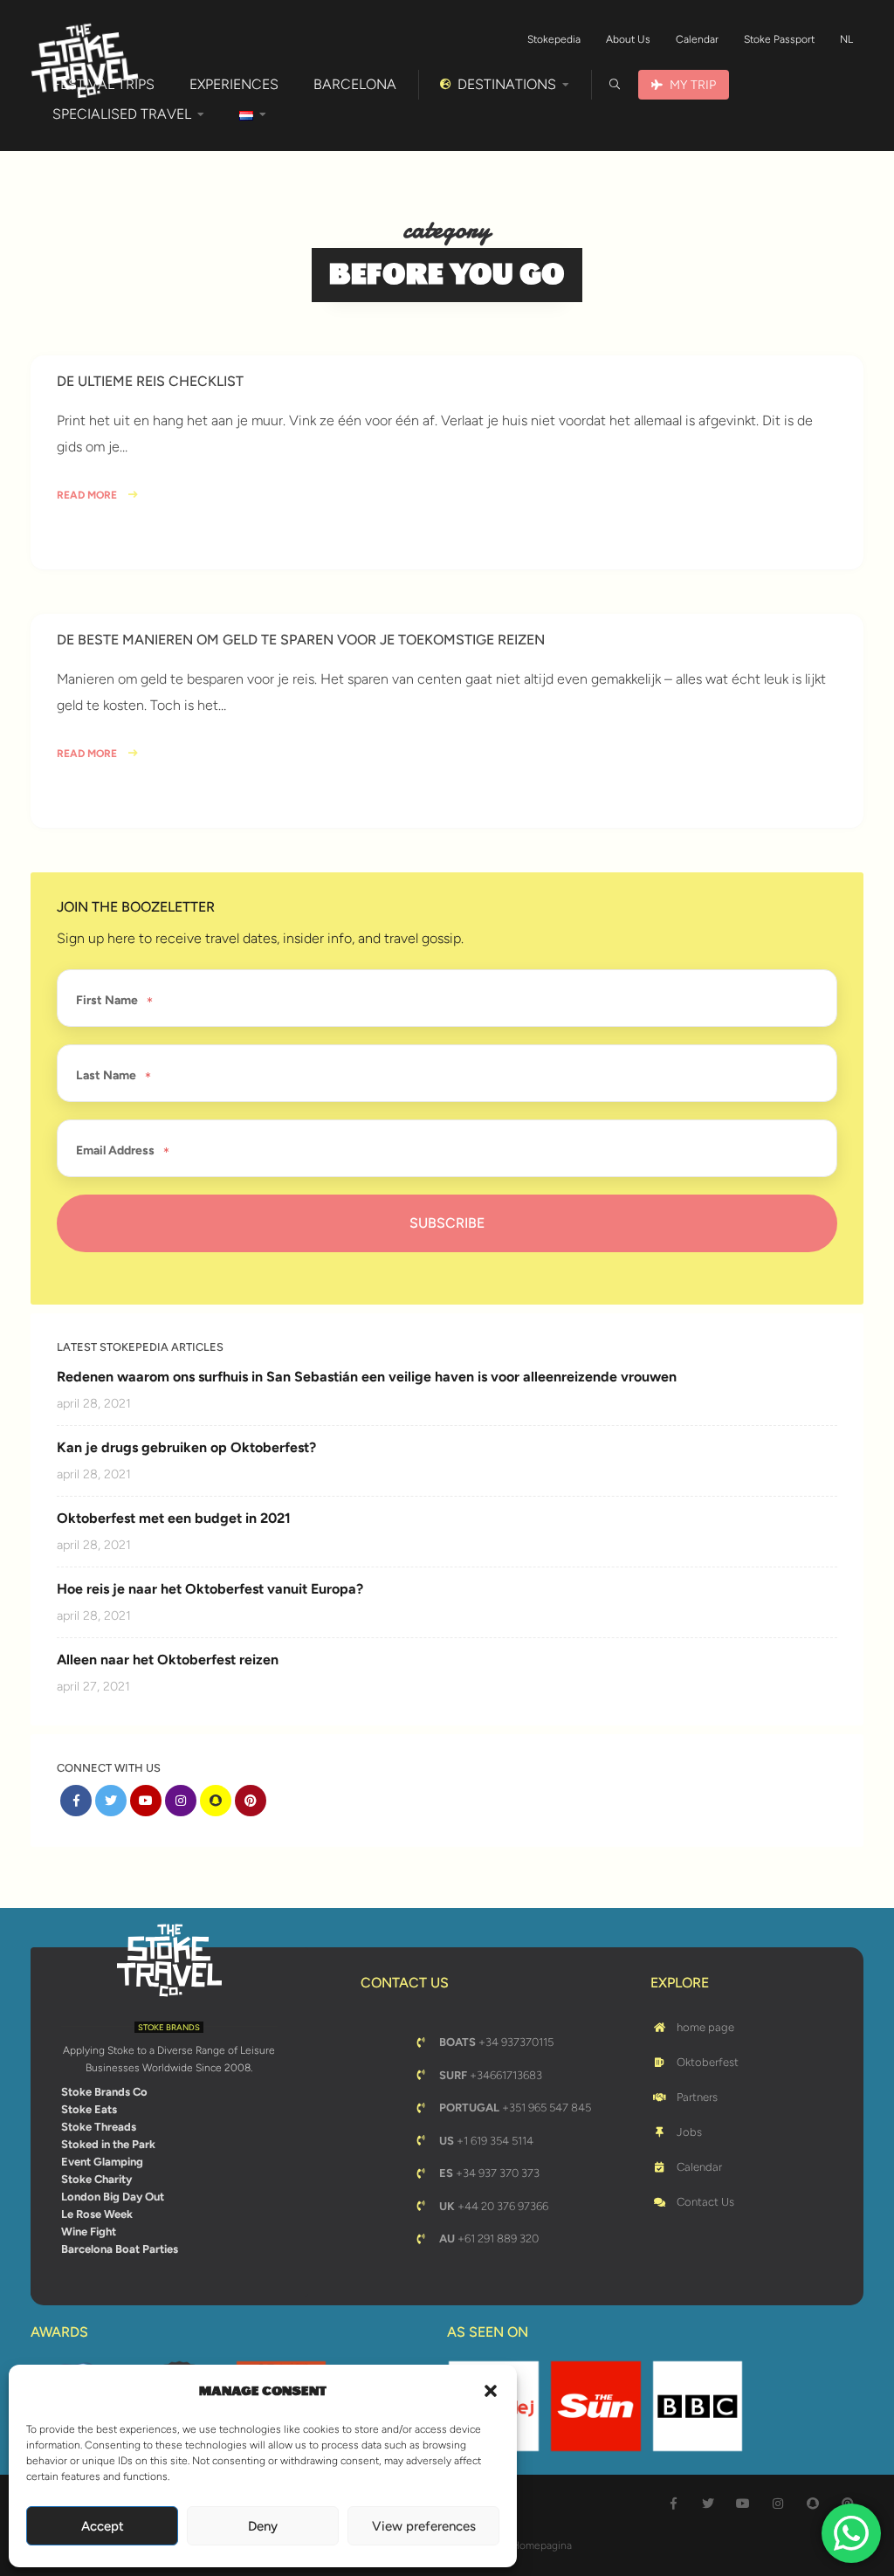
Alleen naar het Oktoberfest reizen (168, 1660)
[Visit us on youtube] (146, 1801)
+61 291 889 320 (489, 2239)
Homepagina (542, 2545)
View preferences (424, 2526)
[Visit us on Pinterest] (251, 1801)
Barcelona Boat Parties (120, 2249)
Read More (88, 495)
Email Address (115, 1151)
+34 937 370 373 (489, 2173)
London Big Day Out (113, 2197)
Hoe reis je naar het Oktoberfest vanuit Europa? (210, 1589)
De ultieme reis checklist (150, 381)
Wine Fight (89, 2232)
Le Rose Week (97, 2214)
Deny (263, 2526)
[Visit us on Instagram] (181, 1801)
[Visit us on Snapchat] (216, 1801)
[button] (491, 2391)
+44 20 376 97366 (494, 2206)
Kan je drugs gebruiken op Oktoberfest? (186, 1447)
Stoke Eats (89, 2109)
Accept (103, 2526)
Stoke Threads (99, 2127)
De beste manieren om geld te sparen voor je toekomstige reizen (301, 640)
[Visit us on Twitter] (111, 1801)
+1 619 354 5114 (486, 2141)
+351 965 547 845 (515, 2108)
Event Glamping (102, 2162)
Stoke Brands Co (104, 2092)
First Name (107, 1001)
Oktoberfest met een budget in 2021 (174, 1518)
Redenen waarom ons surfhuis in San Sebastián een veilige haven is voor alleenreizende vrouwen (367, 1377)
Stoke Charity (96, 2179)
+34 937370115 (496, 2042)
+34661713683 (491, 2075)
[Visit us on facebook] (76, 1801)
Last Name (106, 1076)
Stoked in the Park (108, 2144)
